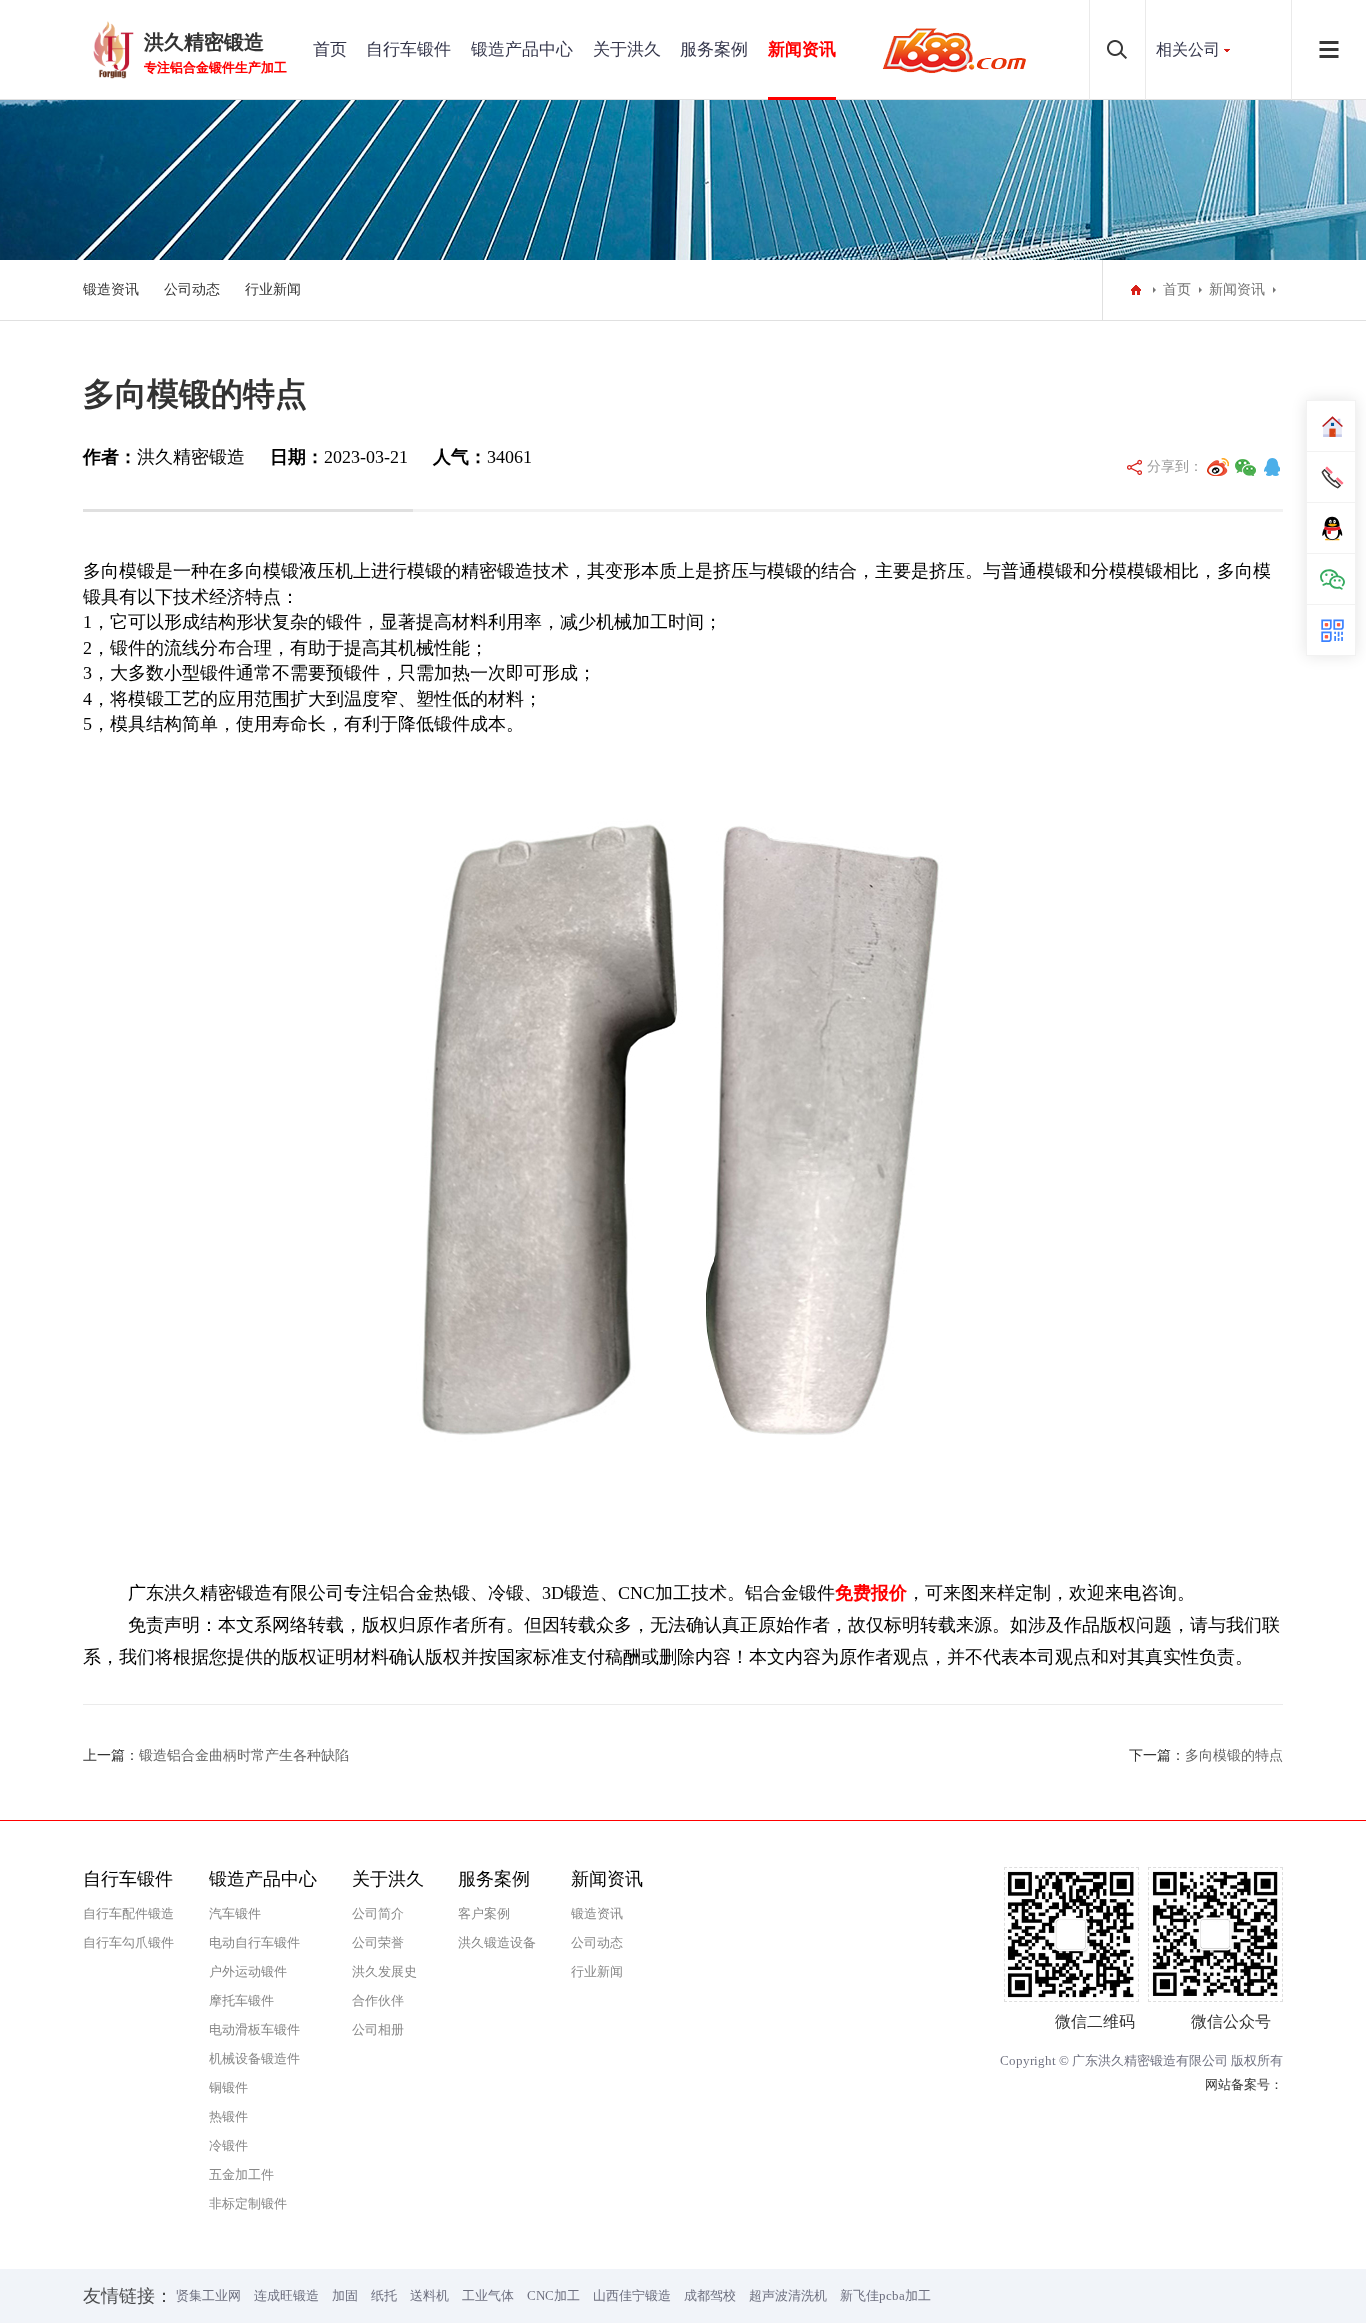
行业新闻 (273, 289)
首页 (330, 49)
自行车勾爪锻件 (128, 1942)
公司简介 (378, 1913)
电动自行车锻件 (254, 1942)
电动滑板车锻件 (254, 2029)
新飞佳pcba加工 (885, 2295)
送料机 (429, 2295)
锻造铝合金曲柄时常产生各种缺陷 (244, 1755)
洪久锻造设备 (497, 1942)
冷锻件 (228, 2145)
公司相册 (378, 2029)
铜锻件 (228, 2087)
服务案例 (714, 49)
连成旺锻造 (286, 2295)
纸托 (384, 2295)
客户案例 (484, 1913)
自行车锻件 (408, 49)
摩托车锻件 (241, 2000)
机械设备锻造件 (254, 2058)
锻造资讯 (111, 289)
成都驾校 (710, 2295)
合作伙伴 (378, 2000)
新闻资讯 (802, 49)
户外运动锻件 (248, 1971)
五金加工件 (241, 2174)
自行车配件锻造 (128, 1913)
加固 (345, 2295)
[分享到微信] (1246, 467)
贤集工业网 (208, 2295)
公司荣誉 (378, 1942)
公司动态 (192, 289)
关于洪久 (627, 49)
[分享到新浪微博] (1218, 467)
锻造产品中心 (522, 49)
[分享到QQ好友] (1272, 467)
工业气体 (488, 2295)
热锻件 (228, 2116)
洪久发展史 (384, 1971)
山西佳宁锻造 (632, 2295)
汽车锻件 (235, 1913)
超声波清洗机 (788, 2295)
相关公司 (1188, 49)
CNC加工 (553, 2295)
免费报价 (871, 1593)
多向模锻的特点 (1234, 1755)
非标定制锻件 (248, 2203)
